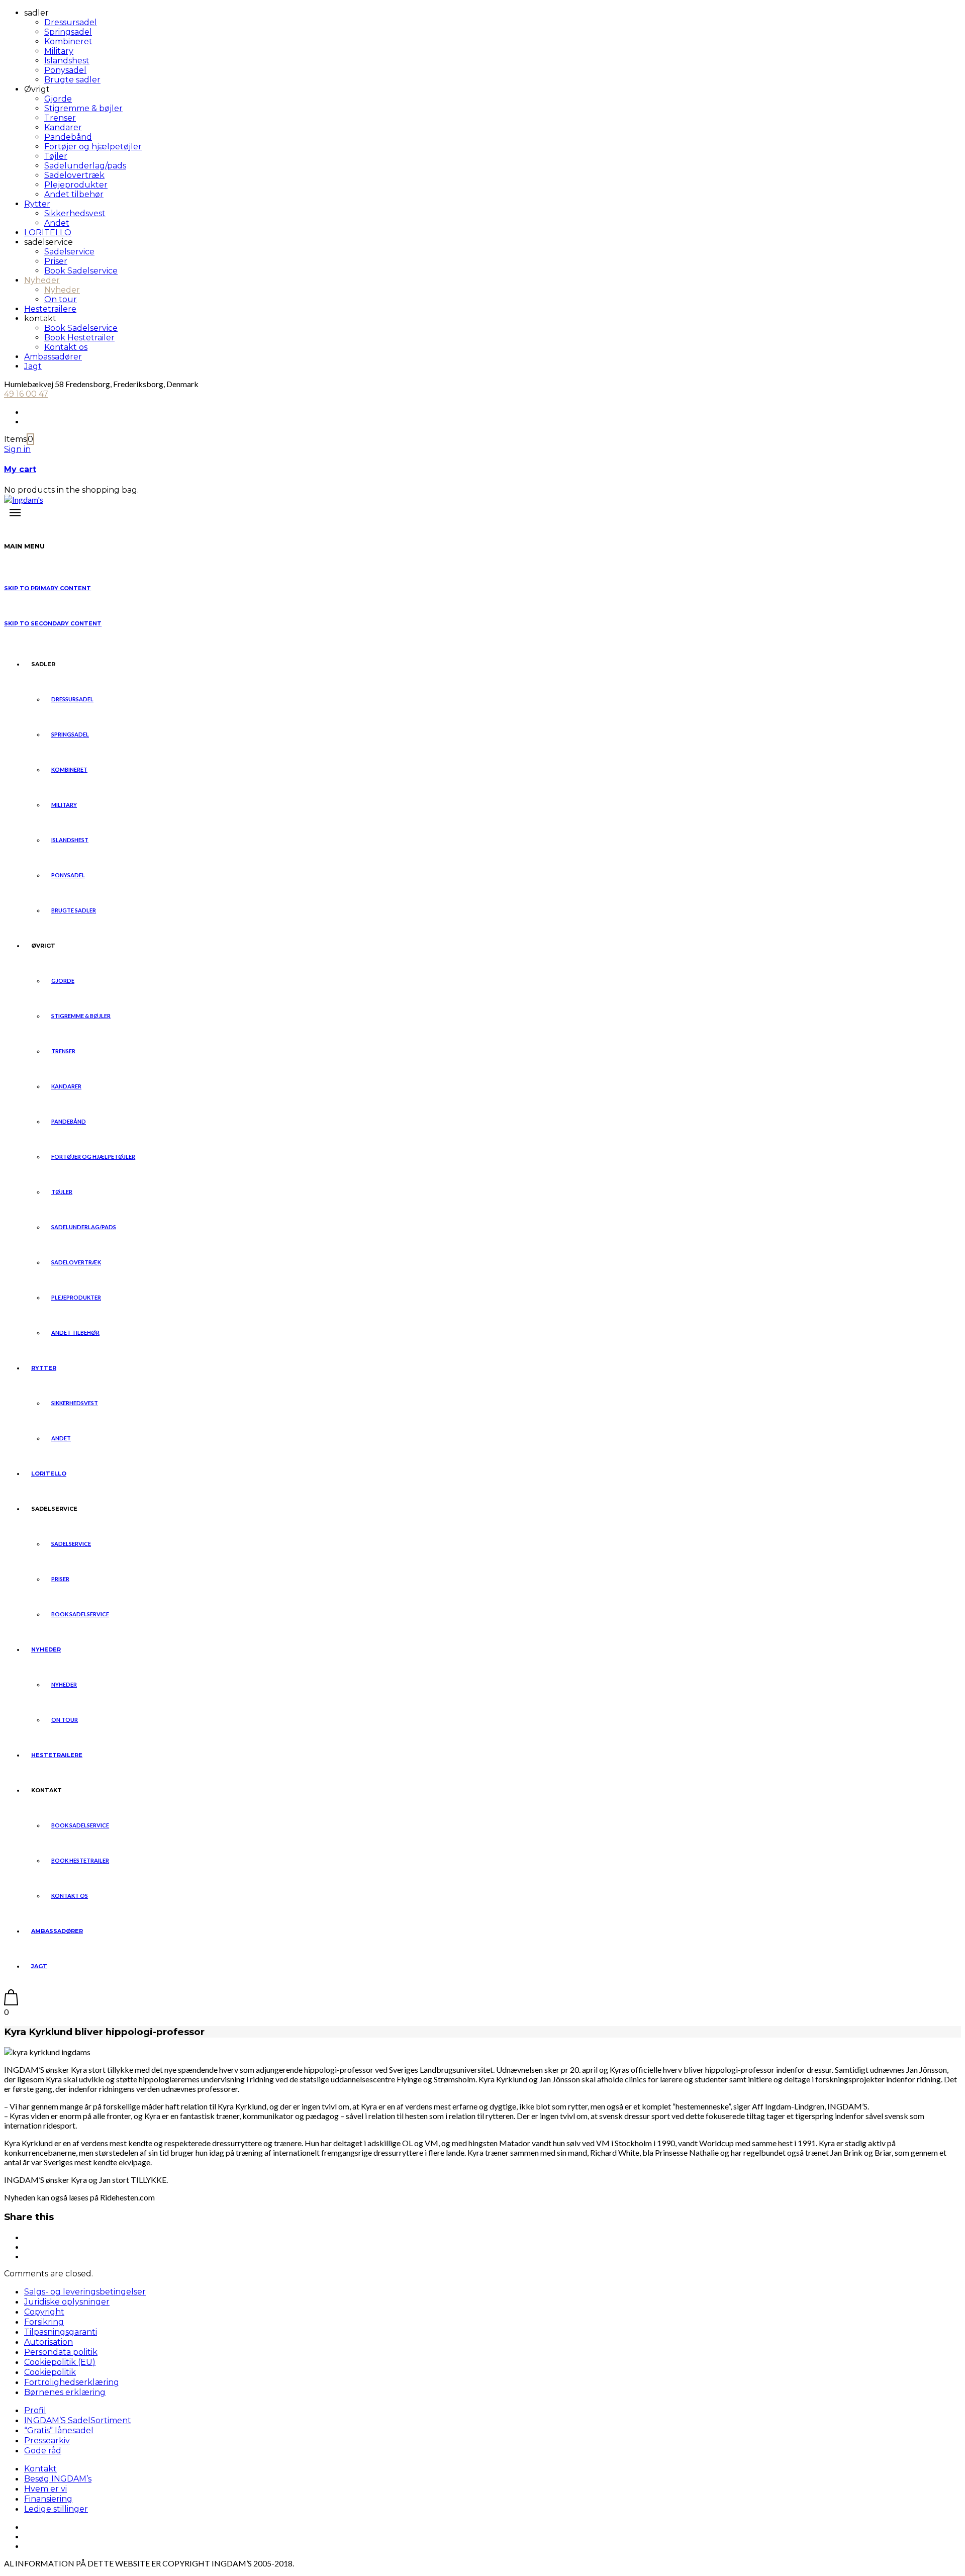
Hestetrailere (50, 309)
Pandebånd (68, 137)
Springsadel (68, 32)
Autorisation (49, 2342)
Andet (57, 223)
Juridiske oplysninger (67, 2302)
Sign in (17, 449)
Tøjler (56, 156)
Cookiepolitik (50, 2372)
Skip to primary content (47, 588)
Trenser (60, 118)
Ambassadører (53, 357)
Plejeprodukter (76, 185)
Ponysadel (65, 70)
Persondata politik (61, 2352)
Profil (35, 2410)
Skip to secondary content (53, 623)
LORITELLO (48, 233)
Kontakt (40, 2469)
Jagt (33, 366)
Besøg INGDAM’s (58, 2479)
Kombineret (68, 41)
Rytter (37, 204)
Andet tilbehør (74, 194)
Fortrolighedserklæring (72, 2382)
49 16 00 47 (26, 394)
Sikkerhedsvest (75, 213)
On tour (61, 299)
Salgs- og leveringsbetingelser (85, 2292)
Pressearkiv (47, 2441)
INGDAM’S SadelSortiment (78, 2420)
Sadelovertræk (74, 175)
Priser (56, 261)
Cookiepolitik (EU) (60, 2362)
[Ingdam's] (24, 499)
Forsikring (44, 2322)
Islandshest (67, 61)
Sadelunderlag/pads (85, 166)
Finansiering (48, 2499)
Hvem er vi (45, 2489)
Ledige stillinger (56, 2509)
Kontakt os (66, 347)
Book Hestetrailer (79, 338)
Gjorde (58, 99)
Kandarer (63, 127)
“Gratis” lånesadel (59, 2430)
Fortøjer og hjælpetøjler (93, 147)
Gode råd (43, 2451)
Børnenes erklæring (65, 2392)
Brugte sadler (72, 80)
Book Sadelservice (81, 271)
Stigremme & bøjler (83, 108)
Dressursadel (71, 22)
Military (59, 51)
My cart (20, 469)
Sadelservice (69, 252)
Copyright (44, 2312)
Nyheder (42, 280)
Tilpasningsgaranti (61, 2332)
